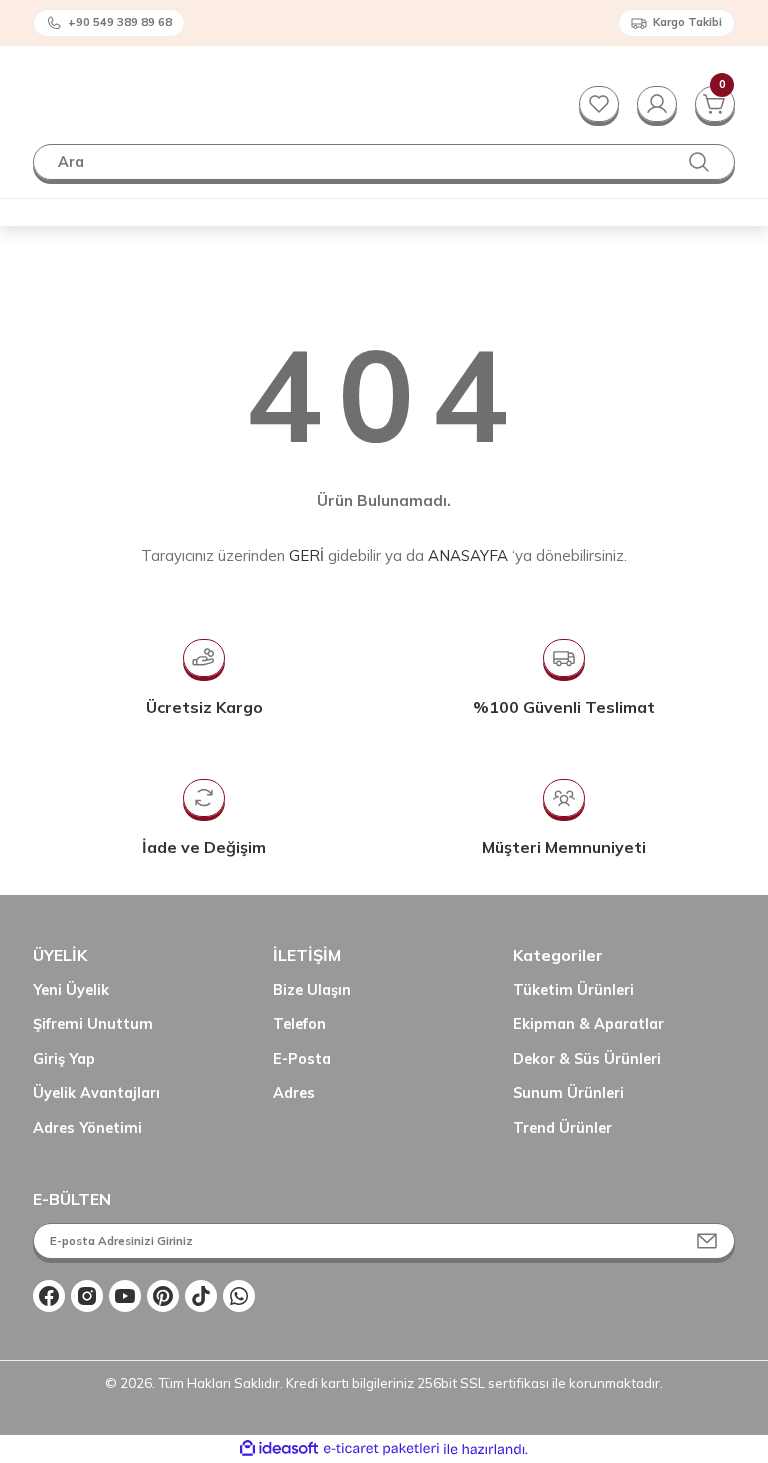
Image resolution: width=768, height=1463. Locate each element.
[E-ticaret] (381, 1449)
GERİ (306, 555)
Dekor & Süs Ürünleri (587, 1059)
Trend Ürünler (562, 1128)
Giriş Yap (64, 1059)
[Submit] (707, 1241)
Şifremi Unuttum (93, 1024)
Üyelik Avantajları (96, 1093)
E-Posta (302, 1059)
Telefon (299, 1024)
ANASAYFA (468, 555)
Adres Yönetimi (87, 1128)
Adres (294, 1093)
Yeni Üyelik (71, 990)
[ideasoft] (279, 1449)
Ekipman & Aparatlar (588, 1024)
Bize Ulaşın (312, 990)
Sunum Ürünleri (568, 1093)
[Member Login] (657, 104)
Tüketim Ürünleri (573, 990)
